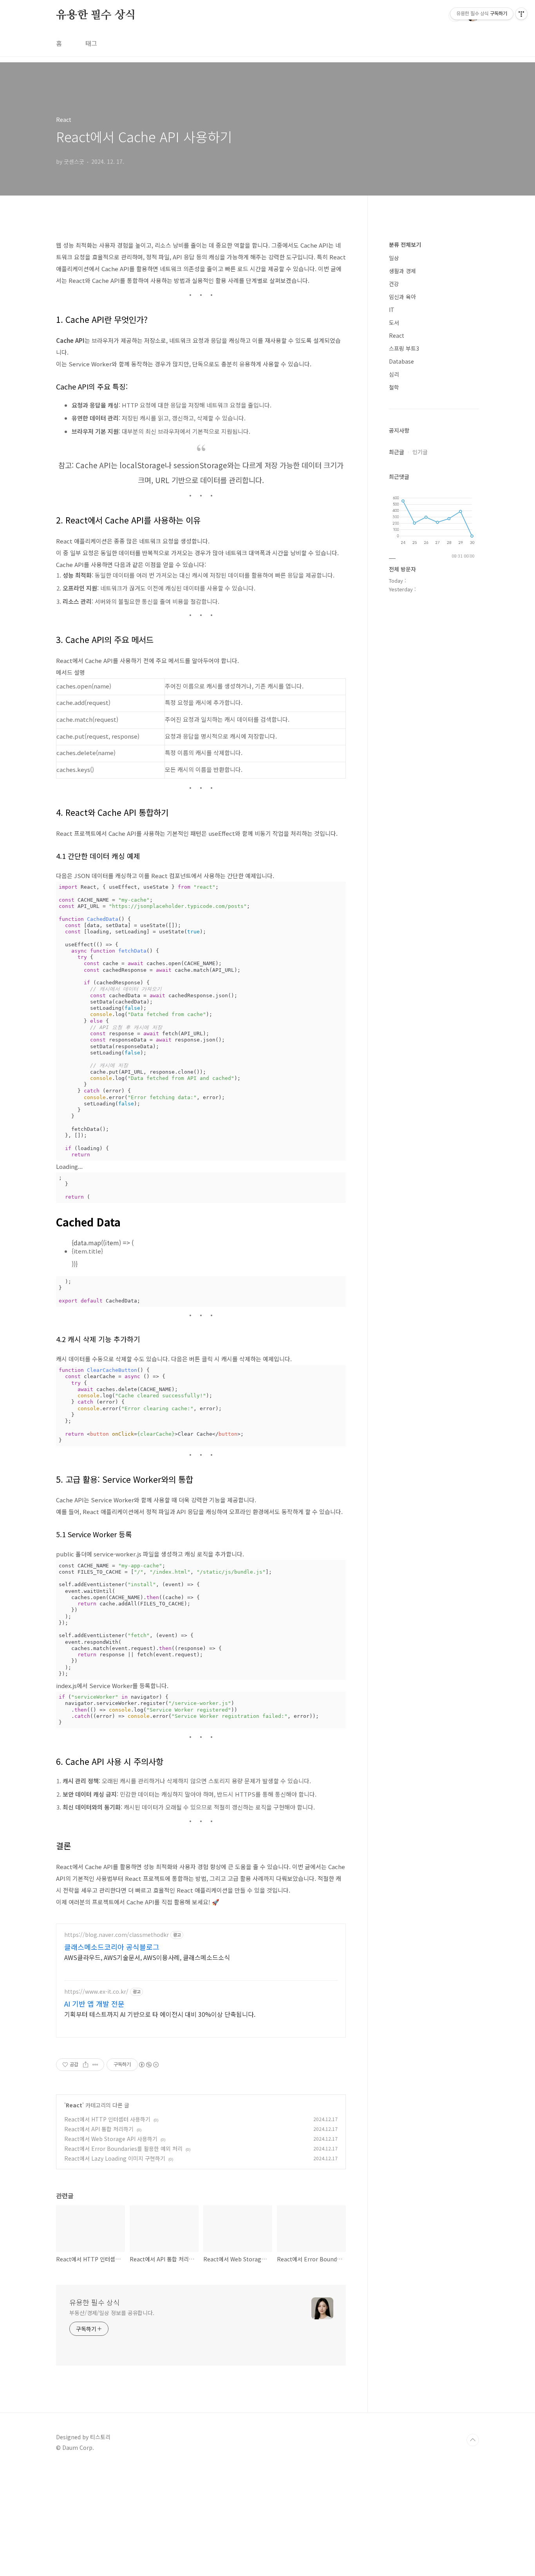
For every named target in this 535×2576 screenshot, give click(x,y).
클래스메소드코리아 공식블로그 (112, 1947)
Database (401, 361)
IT (392, 310)
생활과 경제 (402, 271)
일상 (394, 258)
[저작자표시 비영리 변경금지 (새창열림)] (148, 2065)
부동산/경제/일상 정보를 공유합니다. (112, 2313)
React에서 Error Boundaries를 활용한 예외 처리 (123, 2148)
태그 (91, 43)
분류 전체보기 (405, 245)
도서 (394, 322)
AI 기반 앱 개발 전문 (94, 2004)
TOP (473, 2440)
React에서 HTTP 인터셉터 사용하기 (107, 2119)
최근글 (397, 452)
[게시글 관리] (95, 2065)
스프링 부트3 (404, 348)
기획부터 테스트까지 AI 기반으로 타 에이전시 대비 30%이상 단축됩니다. (160, 2014)
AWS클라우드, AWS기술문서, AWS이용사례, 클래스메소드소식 (147, 1957)
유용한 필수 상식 (96, 15)
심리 (394, 374)
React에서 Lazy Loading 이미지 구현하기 (115, 2158)
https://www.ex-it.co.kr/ (96, 1992)
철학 (394, 387)
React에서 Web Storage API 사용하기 (111, 2139)
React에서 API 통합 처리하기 (99, 2129)
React (74, 2105)
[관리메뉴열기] (521, 14)
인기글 (420, 452)
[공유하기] (86, 2065)
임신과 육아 (402, 297)
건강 (394, 284)
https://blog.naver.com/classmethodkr (117, 1935)
